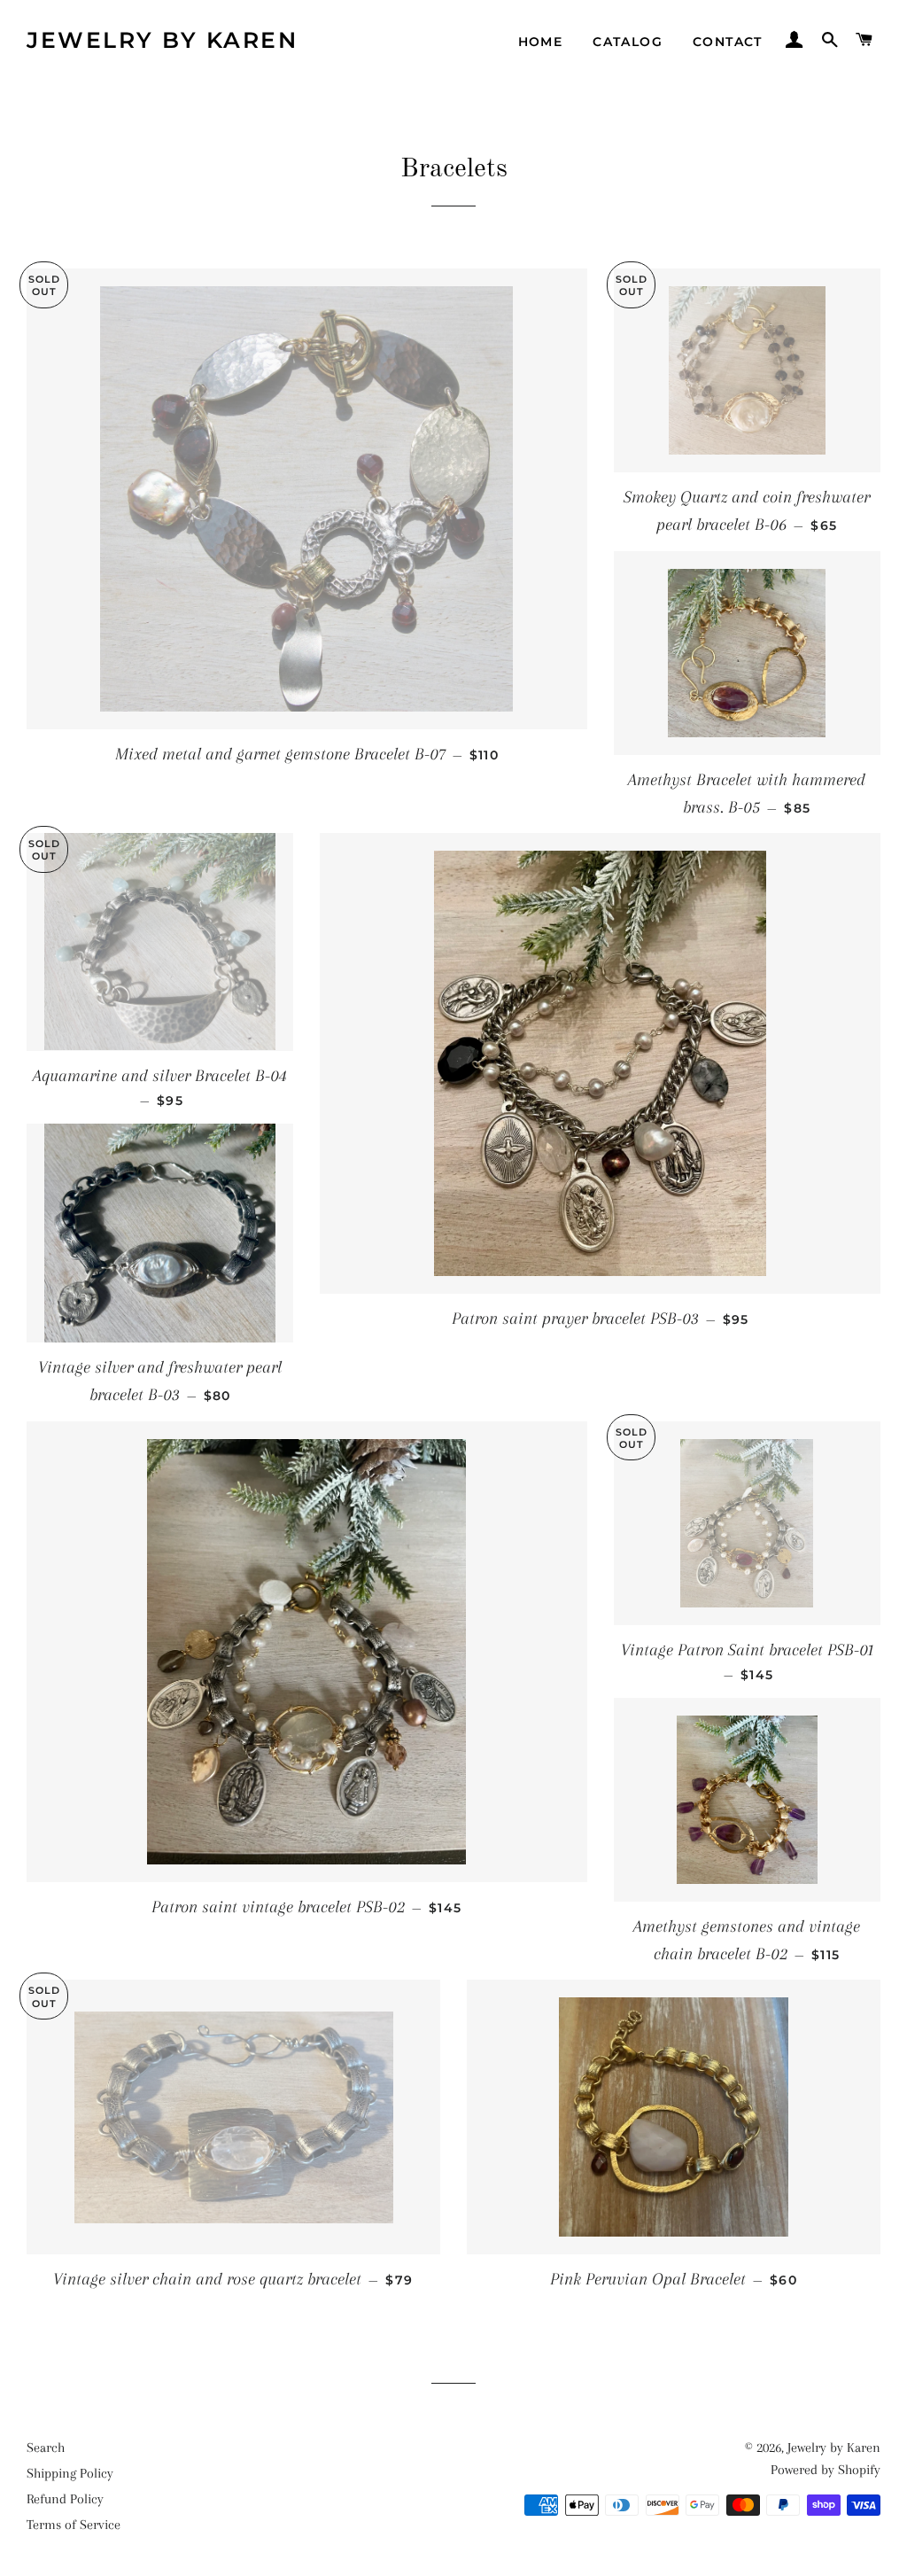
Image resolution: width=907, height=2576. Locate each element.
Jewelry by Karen (162, 40)
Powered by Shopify (826, 2470)
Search (46, 2448)
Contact (728, 42)
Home (541, 42)
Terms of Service (74, 2525)
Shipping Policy (70, 2473)
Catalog (628, 42)
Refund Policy (65, 2499)
